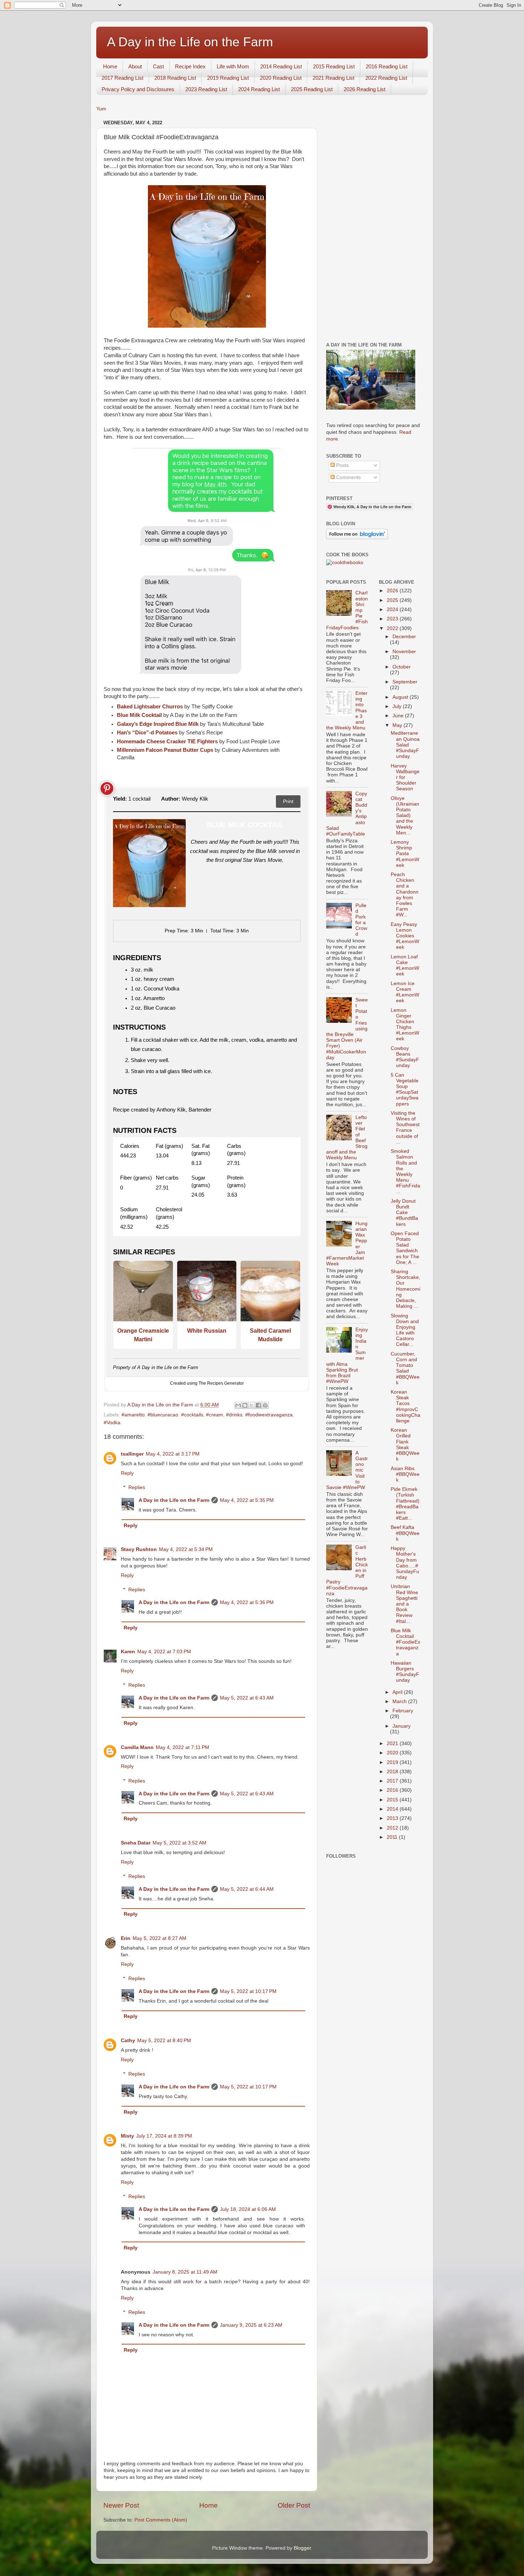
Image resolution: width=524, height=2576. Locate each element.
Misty (127, 2136)
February (403, 1711)
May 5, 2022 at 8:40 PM (164, 2041)
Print (288, 801)
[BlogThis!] (245, 1405)
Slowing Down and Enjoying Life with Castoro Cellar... (405, 1330)
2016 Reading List (387, 66)
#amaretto (133, 1415)
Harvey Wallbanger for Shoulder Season (405, 777)
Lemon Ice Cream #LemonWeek (405, 992)
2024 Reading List (259, 89)
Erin (126, 1938)
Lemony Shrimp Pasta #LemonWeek (405, 854)
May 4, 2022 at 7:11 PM (183, 1747)
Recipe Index (190, 66)
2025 (393, 600)
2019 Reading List (228, 78)
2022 (393, 628)
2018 (393, 1772)
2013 (393, 1818)
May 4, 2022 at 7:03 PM (164, 1652)
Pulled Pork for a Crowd (361, 920)
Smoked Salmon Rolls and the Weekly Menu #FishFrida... (405, 1171)
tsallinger (132, 1454)
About (135, 66)
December (404, 637)
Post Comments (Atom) (161, 2520)
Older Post (294, 2505)
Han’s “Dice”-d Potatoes (147, 733)
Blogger (302, 2548)
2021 (393, 1744)
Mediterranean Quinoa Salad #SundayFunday (405, 745)
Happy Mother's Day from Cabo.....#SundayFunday (405, 1563)
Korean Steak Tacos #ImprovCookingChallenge (405, 1406)
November (404, 652)
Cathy (128, 2041)
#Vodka (112, 1423)
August (401, 697)
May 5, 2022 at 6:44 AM (247, 1889)
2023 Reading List (206, 89)
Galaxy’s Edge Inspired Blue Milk (158, 724)
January (402, 1726)
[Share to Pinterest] (265, 1405)
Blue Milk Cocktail (139, 715)
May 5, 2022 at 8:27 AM (160, 1938)
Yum (101, 109)
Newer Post (121, 2505)
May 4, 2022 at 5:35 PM (247, 1500)
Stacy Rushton (139, 1549)
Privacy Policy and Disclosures (138, 89)
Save (107, 789)
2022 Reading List (386, 78)
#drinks (234, 1415)
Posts (342, 465)
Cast (158, 66)
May (398, 725)
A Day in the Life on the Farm (190, 42)
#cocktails (192, 1415)
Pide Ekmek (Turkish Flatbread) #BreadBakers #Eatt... (405, 1504)
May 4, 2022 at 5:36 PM (247, 1602)
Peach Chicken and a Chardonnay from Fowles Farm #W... (405, 895)
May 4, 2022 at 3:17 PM (173, 1454)
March (400, 1701)
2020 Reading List (281, 78)
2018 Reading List (175, 78)
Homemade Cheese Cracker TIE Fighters (167, 741)
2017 (393, 1781)
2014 (393, 1809)
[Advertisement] (373, 225)
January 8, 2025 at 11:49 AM (185, 2272)
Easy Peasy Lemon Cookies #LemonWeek (405, 936)
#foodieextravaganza (269, 1415)
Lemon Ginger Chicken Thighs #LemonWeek (405, 1025)
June (399, 716)
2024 (393, 610)
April (398, 1692)
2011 (393, 1837)
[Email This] (238, 1405)
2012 (393, 1828)
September (405, 682)
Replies (137, 1487)
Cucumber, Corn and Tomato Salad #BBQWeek (405, 1368)
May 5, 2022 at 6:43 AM (247, 1698)
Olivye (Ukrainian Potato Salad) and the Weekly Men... (405, 816)
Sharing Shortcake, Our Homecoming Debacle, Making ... (405, 1289)
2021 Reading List (333, 78)
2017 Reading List (122, 78)
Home (110, 66)
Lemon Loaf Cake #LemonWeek (405, 966)
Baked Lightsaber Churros (150, 707)
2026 (393, 591)
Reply (127, 1473)
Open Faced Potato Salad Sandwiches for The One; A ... (405, 1248)
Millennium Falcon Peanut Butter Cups (165, 750)
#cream (215, 1415)
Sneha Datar (136, 1843)
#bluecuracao (163, 1415)
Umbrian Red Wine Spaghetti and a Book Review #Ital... (404, 1604)
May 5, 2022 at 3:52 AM (179, 1843)
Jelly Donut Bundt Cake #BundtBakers (404, 1213)
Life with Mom (233, 66)
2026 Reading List (364, 89)
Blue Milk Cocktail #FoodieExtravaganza (405, 1642)
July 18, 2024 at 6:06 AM (248, 2209)
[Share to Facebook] (258, 1405)
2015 (393, 1800)
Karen (128, 1652)
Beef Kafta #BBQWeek (405, 1533)
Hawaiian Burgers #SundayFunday (405, 1672)
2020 (393, 1753)
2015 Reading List (334, 66)
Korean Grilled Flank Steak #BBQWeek (405, 1445)
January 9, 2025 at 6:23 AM (251, 2325)
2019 (393, 1762)
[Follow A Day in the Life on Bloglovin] (357, 538)
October (402, 667)
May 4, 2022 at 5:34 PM (186, 1549)
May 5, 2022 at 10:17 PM (248, 1991)
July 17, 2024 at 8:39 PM (164, 2136)
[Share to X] (252, 1405)
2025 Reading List (312, 89)
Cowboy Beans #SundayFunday (405, 1057)
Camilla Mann (137, 1747)
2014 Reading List (281, 66)
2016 (393, 1790)
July (398, 706)
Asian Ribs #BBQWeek (405, 1474)
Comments (348, 477)
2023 (393, 619)
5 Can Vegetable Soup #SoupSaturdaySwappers (405, 1089)
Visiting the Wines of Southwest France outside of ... (405, 1128)
